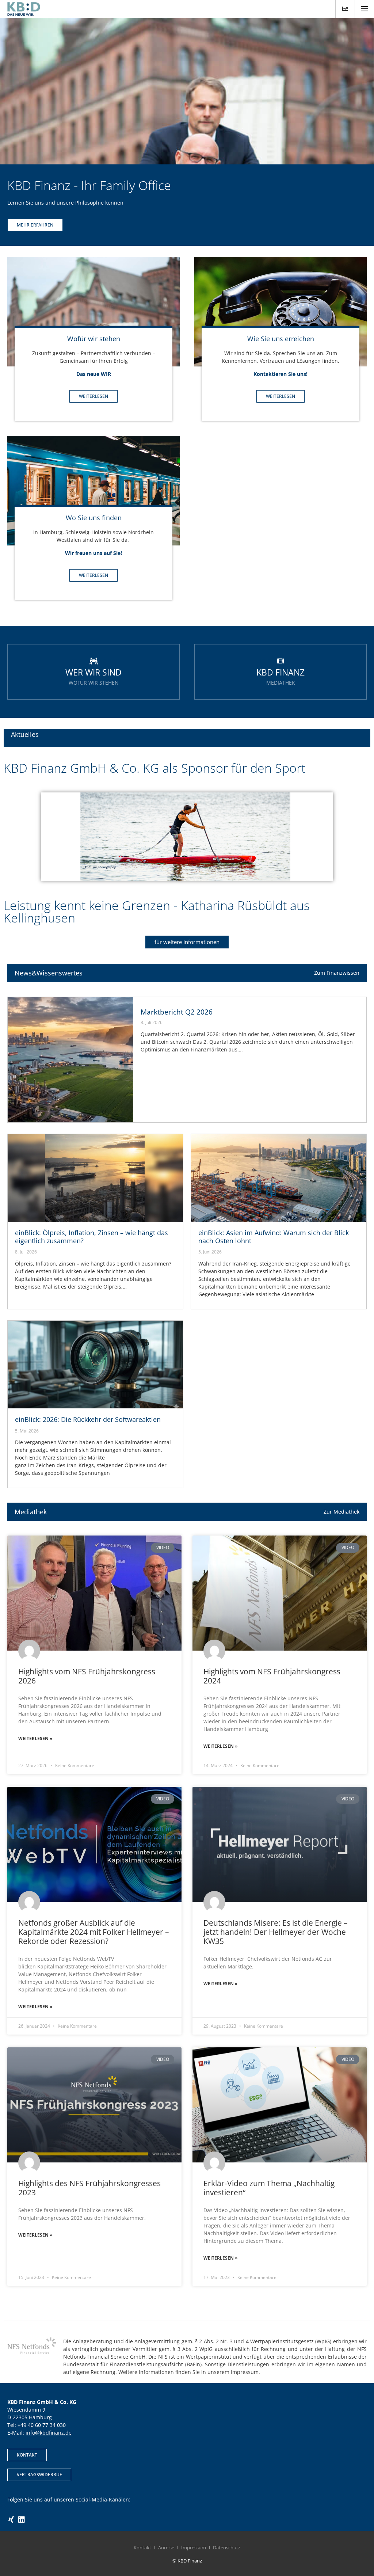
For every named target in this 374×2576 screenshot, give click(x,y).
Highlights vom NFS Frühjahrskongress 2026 (87, 1676)
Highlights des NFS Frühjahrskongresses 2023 (89, 2188)
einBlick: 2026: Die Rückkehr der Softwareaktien (88, 1419)
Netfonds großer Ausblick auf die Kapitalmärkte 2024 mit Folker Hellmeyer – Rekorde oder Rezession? (94, 1932)
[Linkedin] (22, 2520)
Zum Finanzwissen (337, 973)
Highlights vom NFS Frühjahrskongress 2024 (272, 1676)
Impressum (194, 2548)
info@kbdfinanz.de (49, 2433)
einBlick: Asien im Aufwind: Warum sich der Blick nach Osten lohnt (274, 1237)
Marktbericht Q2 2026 (177, 1012)
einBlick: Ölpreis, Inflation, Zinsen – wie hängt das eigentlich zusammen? (91, 1237)
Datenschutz (227, 2548)
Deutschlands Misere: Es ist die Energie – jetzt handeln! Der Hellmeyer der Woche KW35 (276, 1932)
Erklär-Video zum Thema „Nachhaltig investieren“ (269, 2188)
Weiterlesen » (35, 1738)
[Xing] (11, 2520)
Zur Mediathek (341, 1512)
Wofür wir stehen (94, 339)
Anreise (166, 2548)
